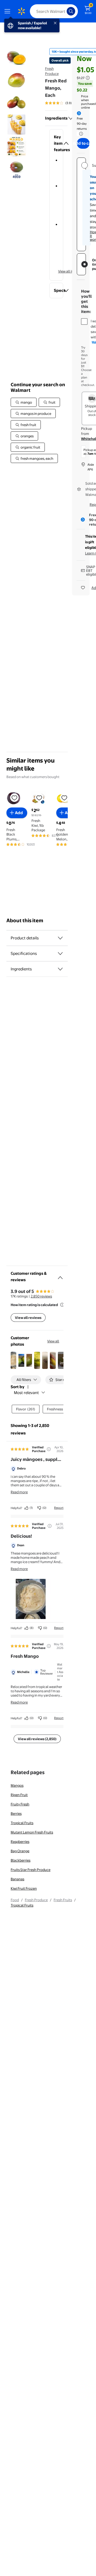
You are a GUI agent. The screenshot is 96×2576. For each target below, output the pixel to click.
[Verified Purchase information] (49, 1449)
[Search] (71, 11)
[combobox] (54, 11)
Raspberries (20, 1842)
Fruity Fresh (20, 1804)
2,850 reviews (41, 1296)
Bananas (17, 1879)
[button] (56, 143)
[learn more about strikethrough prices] (88, 78)
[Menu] (9, 11)
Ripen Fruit (19, 1795)
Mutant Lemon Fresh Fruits (32, 1832)
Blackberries (21, 1860)
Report (59, 1508)
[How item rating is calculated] (62, 1305)
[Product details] (60, 938)
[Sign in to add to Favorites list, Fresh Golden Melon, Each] (64, 798)
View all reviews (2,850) (37, 1739)
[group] (66, 103)
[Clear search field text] (64, 11)
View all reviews (28, 1318)
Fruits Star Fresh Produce (31, 1870)
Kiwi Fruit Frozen (24, 1888)
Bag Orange (20, 1851)
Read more (19, 1492)
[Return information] (80, 134)
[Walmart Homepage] (21, 11)
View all (53, 1341)
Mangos (17, 1785)
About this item (25, 920)
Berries (16, 1813)
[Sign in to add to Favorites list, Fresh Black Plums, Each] (14, 798)
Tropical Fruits (22, 1823)
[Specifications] (60, 954)
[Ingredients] (71, 118)
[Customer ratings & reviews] (60, 1276)
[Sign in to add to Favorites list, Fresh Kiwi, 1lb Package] (39, 798)
